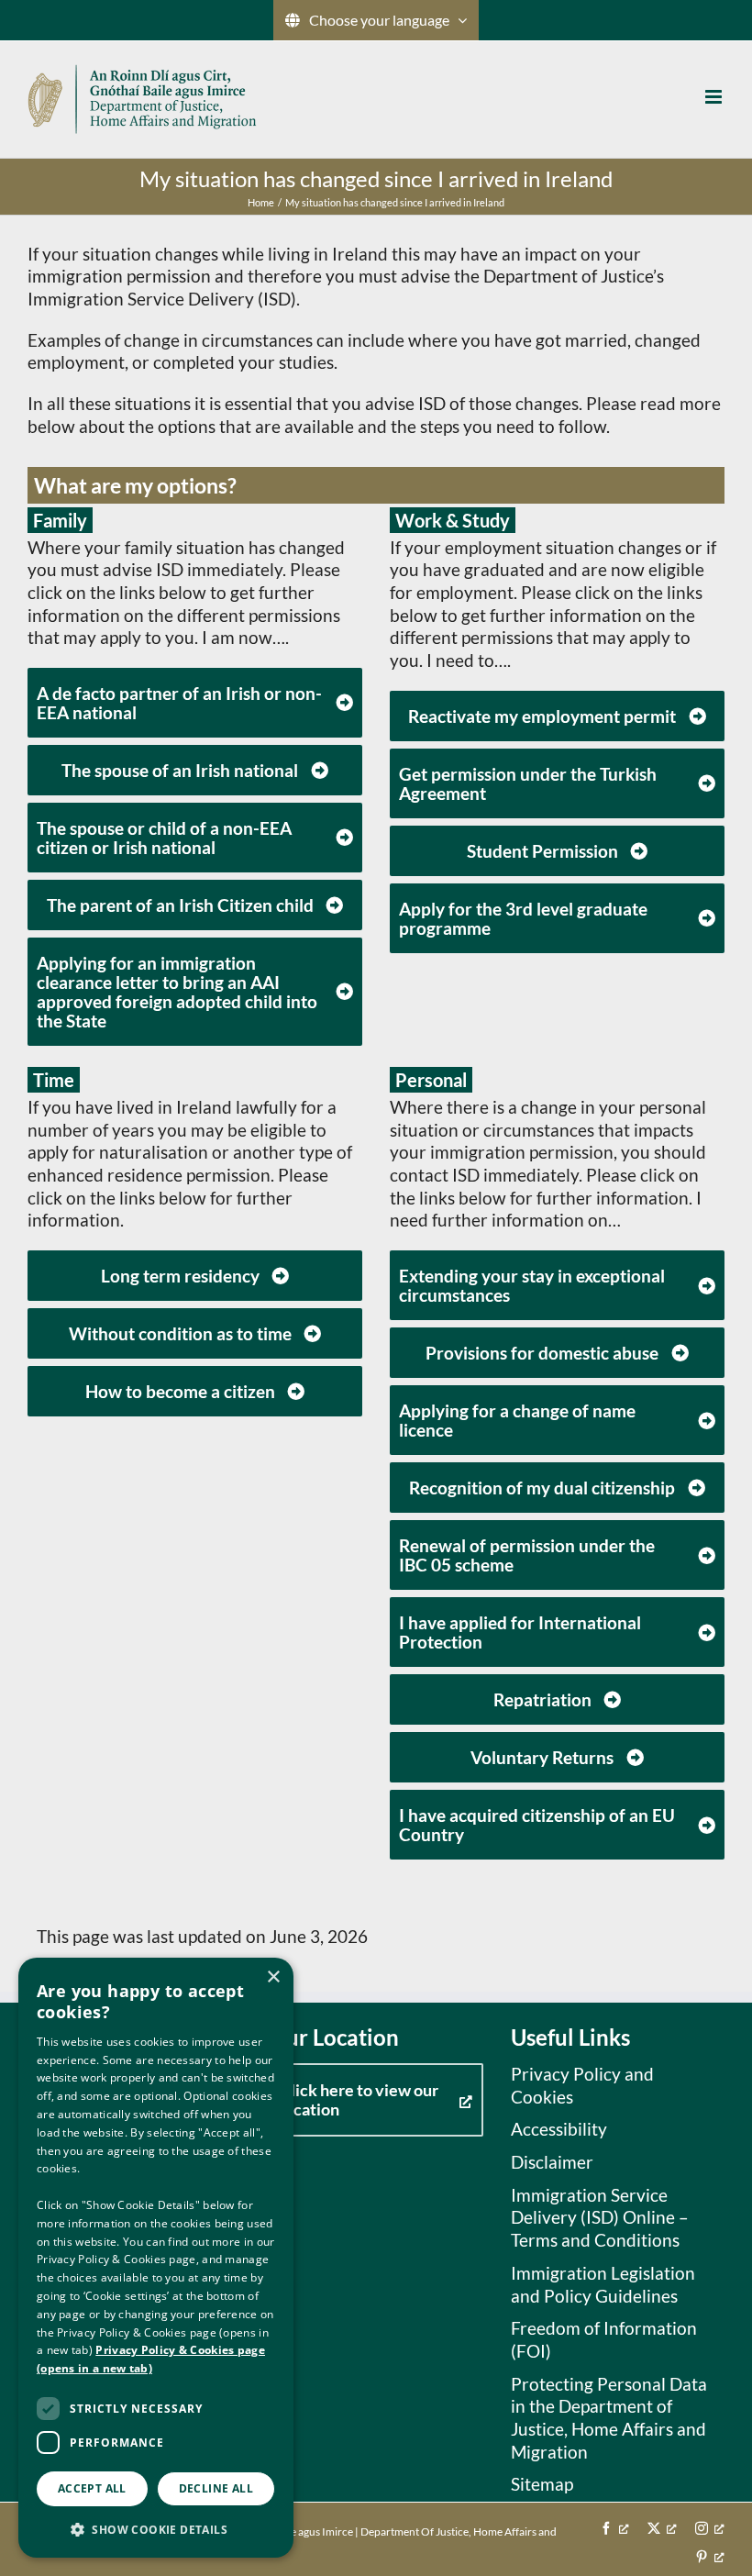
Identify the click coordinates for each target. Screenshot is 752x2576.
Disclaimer (552, 2162)
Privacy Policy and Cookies (582, 2085)
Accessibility (559, 2129)
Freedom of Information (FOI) (604, 2339)
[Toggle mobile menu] (715, 97)
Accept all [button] (92, 2488)
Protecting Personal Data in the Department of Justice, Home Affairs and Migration (609, 2418)
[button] (156, 2529)
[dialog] (156, 2258)
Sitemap (542, 2484)
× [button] (273, 1977)
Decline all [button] (216, 2488)
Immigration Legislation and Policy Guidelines (603, 2284)
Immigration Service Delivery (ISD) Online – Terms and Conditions (600, 2217)
